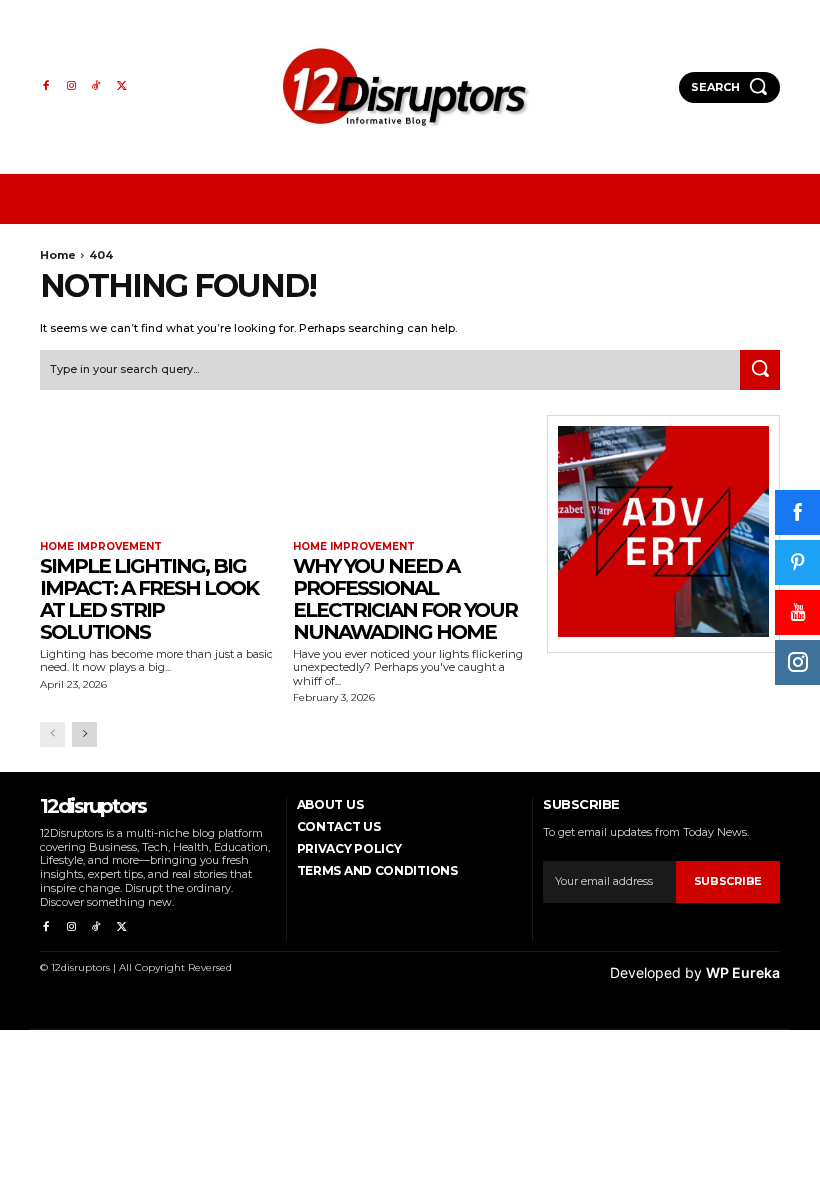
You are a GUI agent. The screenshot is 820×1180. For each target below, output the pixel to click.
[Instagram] (70, 86)
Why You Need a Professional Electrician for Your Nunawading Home (405, 599)
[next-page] (84, 734)
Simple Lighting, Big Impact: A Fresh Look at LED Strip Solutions (149, 599)
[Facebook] (45, 86)
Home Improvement (101, 547)
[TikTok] (96, 86)
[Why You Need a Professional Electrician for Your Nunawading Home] (409, 473)
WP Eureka (743, 972)
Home (58, 255)
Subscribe (728, 881)
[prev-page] (52, 734)
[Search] (760, 370)
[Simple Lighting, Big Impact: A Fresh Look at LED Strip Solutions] (156, 473)
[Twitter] (121, 86)
